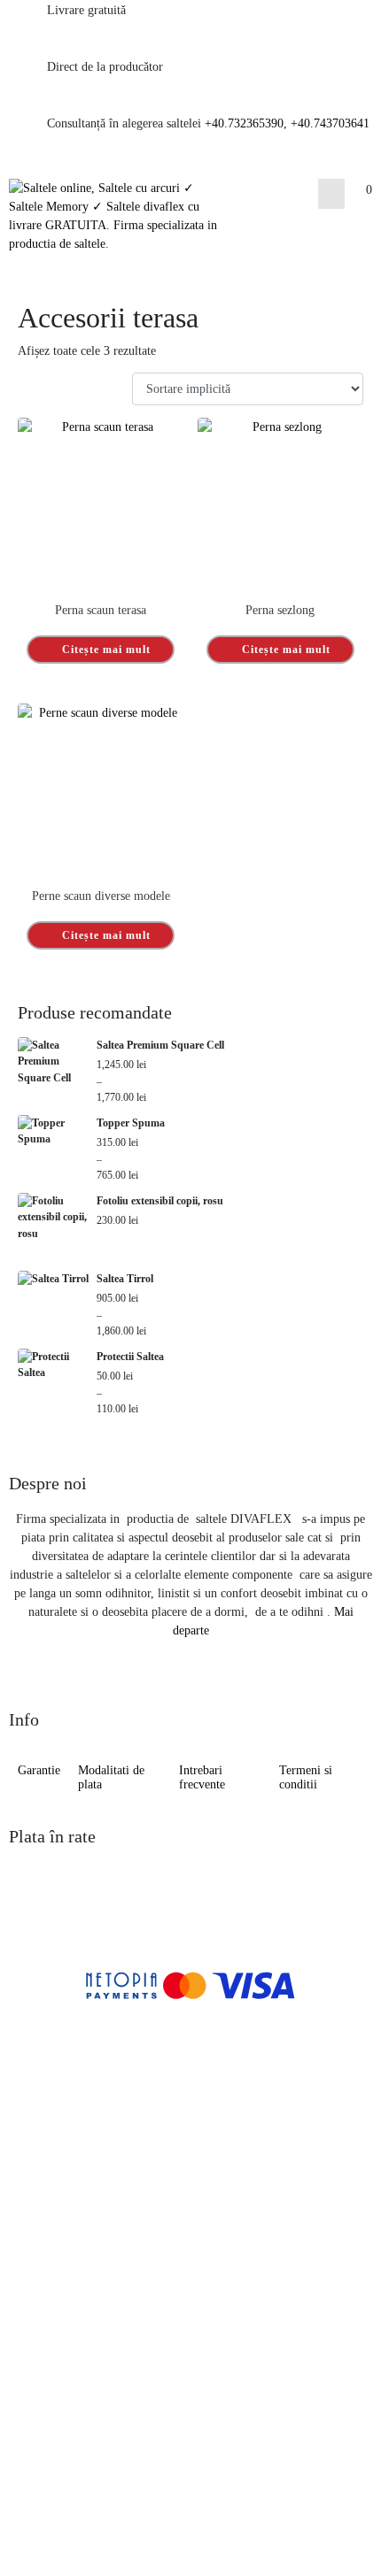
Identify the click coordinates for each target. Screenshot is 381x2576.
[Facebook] (31, 2518)
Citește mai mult (106, 650)
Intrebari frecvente (202, 1777)
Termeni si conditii (306, 1777)
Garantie (39, 1770)
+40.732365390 (244, 123)
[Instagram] (81, 2518)
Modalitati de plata (111, 1777)
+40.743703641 (330, 123)
